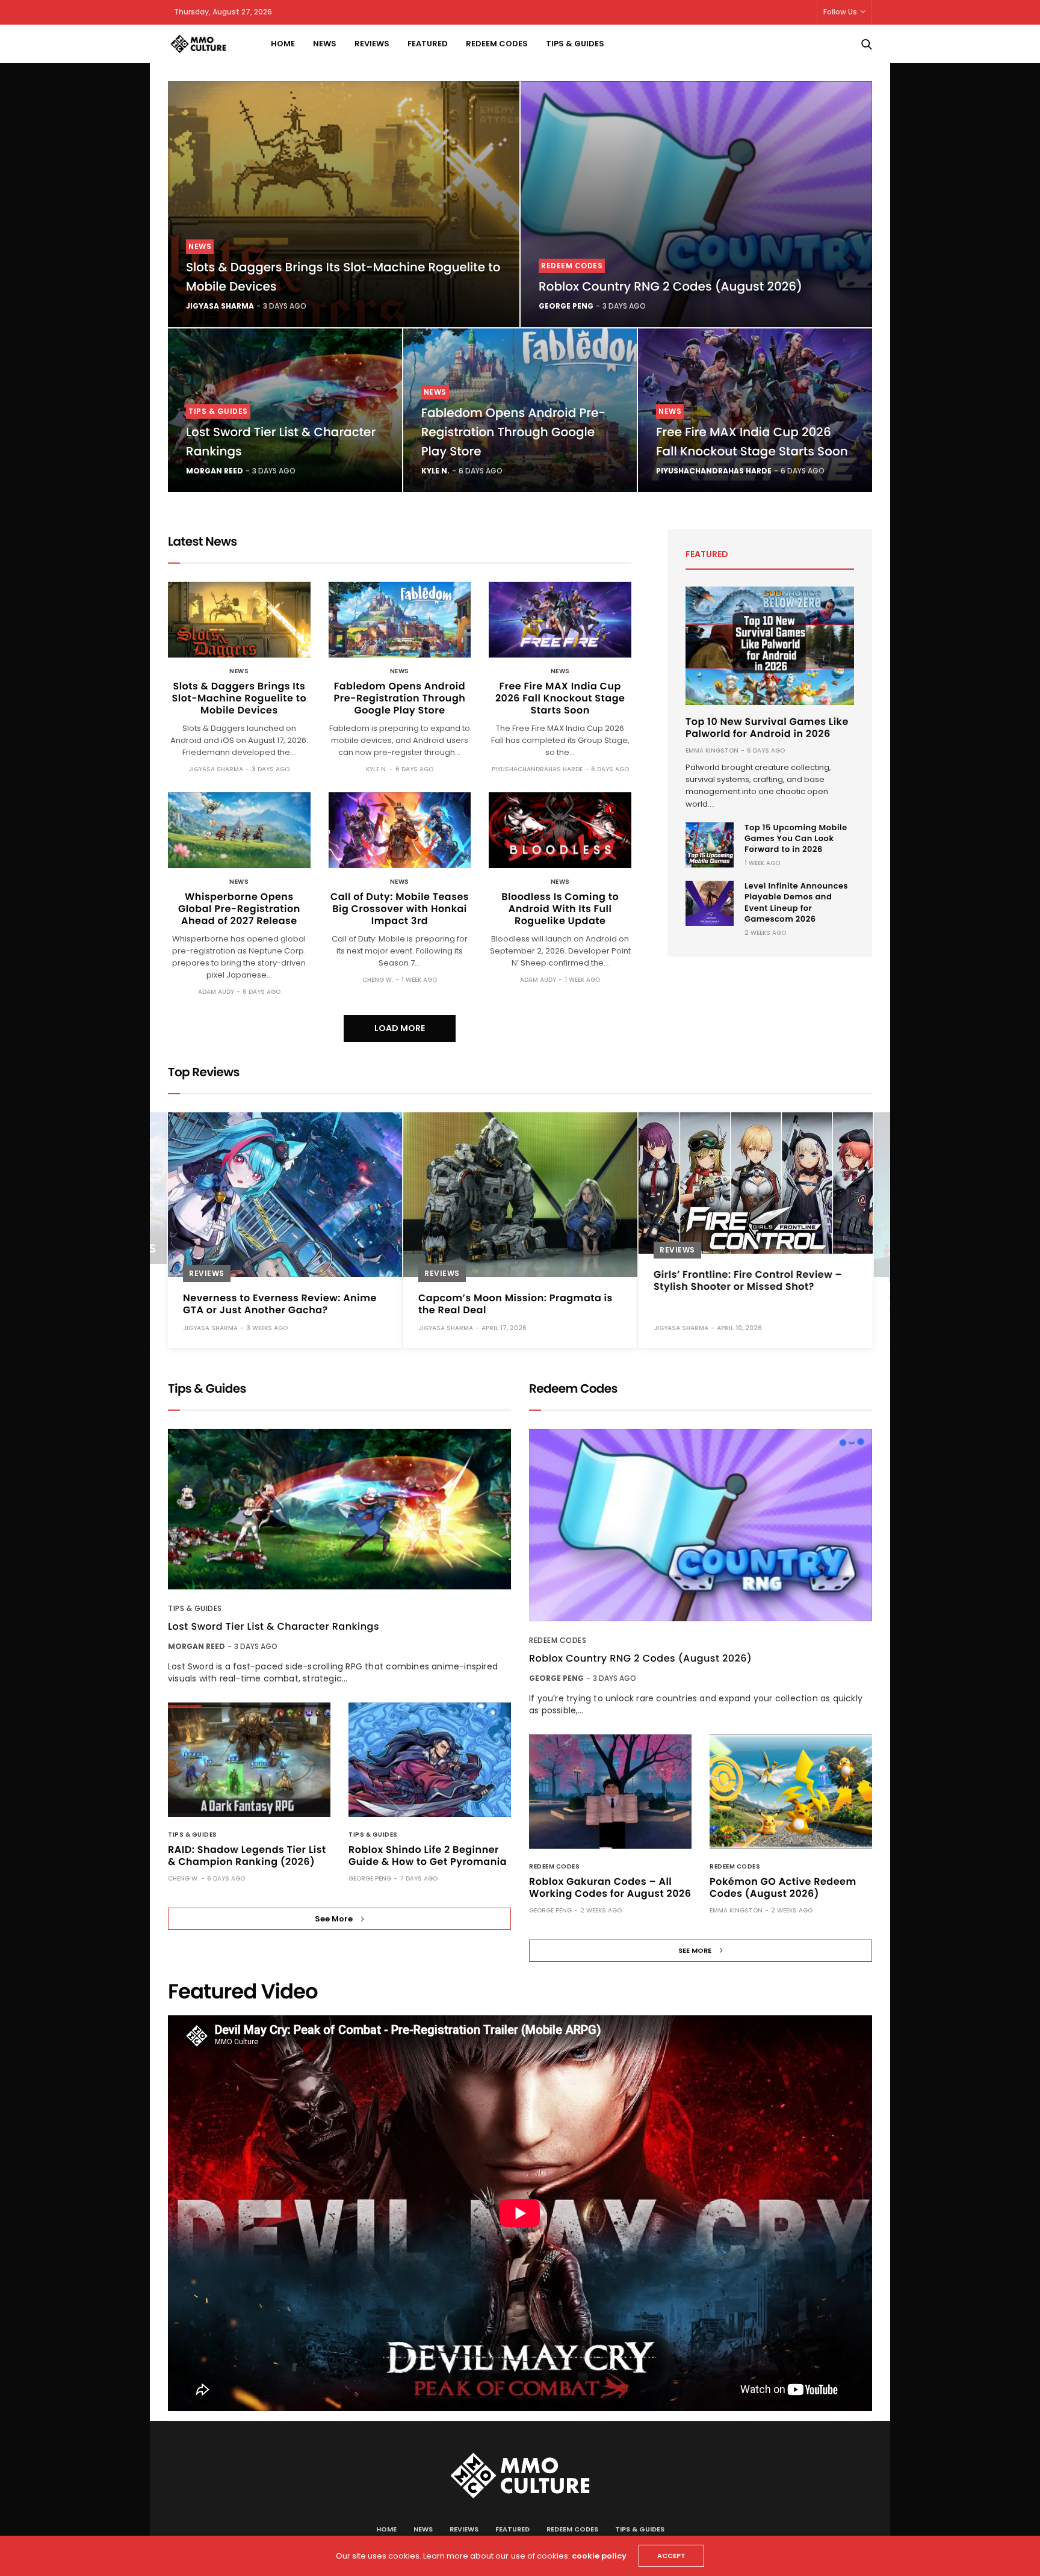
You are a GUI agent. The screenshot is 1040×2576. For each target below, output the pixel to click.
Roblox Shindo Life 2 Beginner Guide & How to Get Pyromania (428, 1856)
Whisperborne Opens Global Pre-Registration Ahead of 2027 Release (239, 909)
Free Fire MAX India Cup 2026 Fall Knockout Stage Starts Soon (560, 698)
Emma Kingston (712, 750)
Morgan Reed (215, 471)
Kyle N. (435, 471)
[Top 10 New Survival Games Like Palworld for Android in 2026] (770, 646)
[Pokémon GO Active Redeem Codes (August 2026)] (791, 1792)
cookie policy (599, 2556)
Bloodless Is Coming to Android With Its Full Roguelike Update (560, 909)
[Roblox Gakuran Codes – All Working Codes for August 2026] (610, 1792)
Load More (400, 1028)
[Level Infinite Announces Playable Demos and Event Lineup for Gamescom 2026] (710, 903)
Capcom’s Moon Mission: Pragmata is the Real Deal (515, 1304)
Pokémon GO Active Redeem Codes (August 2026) (783, 1887)
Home (283, 44)
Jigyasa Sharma (220, 306)
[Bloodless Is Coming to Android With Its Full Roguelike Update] (560, 830)
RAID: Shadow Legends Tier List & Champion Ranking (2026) (247, 1856)
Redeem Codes (497, 44)
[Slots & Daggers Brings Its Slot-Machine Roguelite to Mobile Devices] (344, 204)
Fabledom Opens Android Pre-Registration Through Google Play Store (513, 432)
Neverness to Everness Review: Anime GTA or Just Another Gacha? (280, 1304)
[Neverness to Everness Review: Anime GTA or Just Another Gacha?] (285, 1195)
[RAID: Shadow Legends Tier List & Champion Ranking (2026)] (249, 1760)
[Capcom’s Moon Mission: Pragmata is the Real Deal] (520, 1195)
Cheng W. (378, 980)
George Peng (566, 306)
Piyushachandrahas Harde (714, 471)
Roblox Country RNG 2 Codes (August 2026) (670, 286)
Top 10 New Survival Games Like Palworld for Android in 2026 (767, 728)
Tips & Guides (575, 44)
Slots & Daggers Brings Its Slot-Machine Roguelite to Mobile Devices (240, 698)
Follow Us (840, 12)
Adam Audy (216, 992)
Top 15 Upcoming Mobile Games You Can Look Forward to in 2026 (796, 838)
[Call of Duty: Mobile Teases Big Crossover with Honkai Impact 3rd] (400, 830)
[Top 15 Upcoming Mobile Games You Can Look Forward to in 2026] (710, 845)
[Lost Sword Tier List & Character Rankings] (339, 1509)
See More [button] (334, 1919)
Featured (428, 44)
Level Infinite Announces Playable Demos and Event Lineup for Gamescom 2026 (796, 902)
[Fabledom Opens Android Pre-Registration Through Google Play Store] (400, 620)
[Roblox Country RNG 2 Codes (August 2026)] (696, 204)
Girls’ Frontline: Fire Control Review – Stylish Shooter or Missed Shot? (748, 1280)
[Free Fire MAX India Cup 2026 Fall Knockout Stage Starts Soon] (560, 620)
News (325, 44)
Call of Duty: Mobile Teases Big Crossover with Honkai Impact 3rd (400, 909)
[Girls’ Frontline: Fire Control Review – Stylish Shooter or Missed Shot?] (756, 1183)
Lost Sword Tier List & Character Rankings (274, 1627)
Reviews (372, 44)
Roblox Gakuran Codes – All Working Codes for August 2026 (610, 1887)
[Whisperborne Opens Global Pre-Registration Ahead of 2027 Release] (239, 830)
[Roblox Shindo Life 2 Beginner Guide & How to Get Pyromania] (430, 1760)
